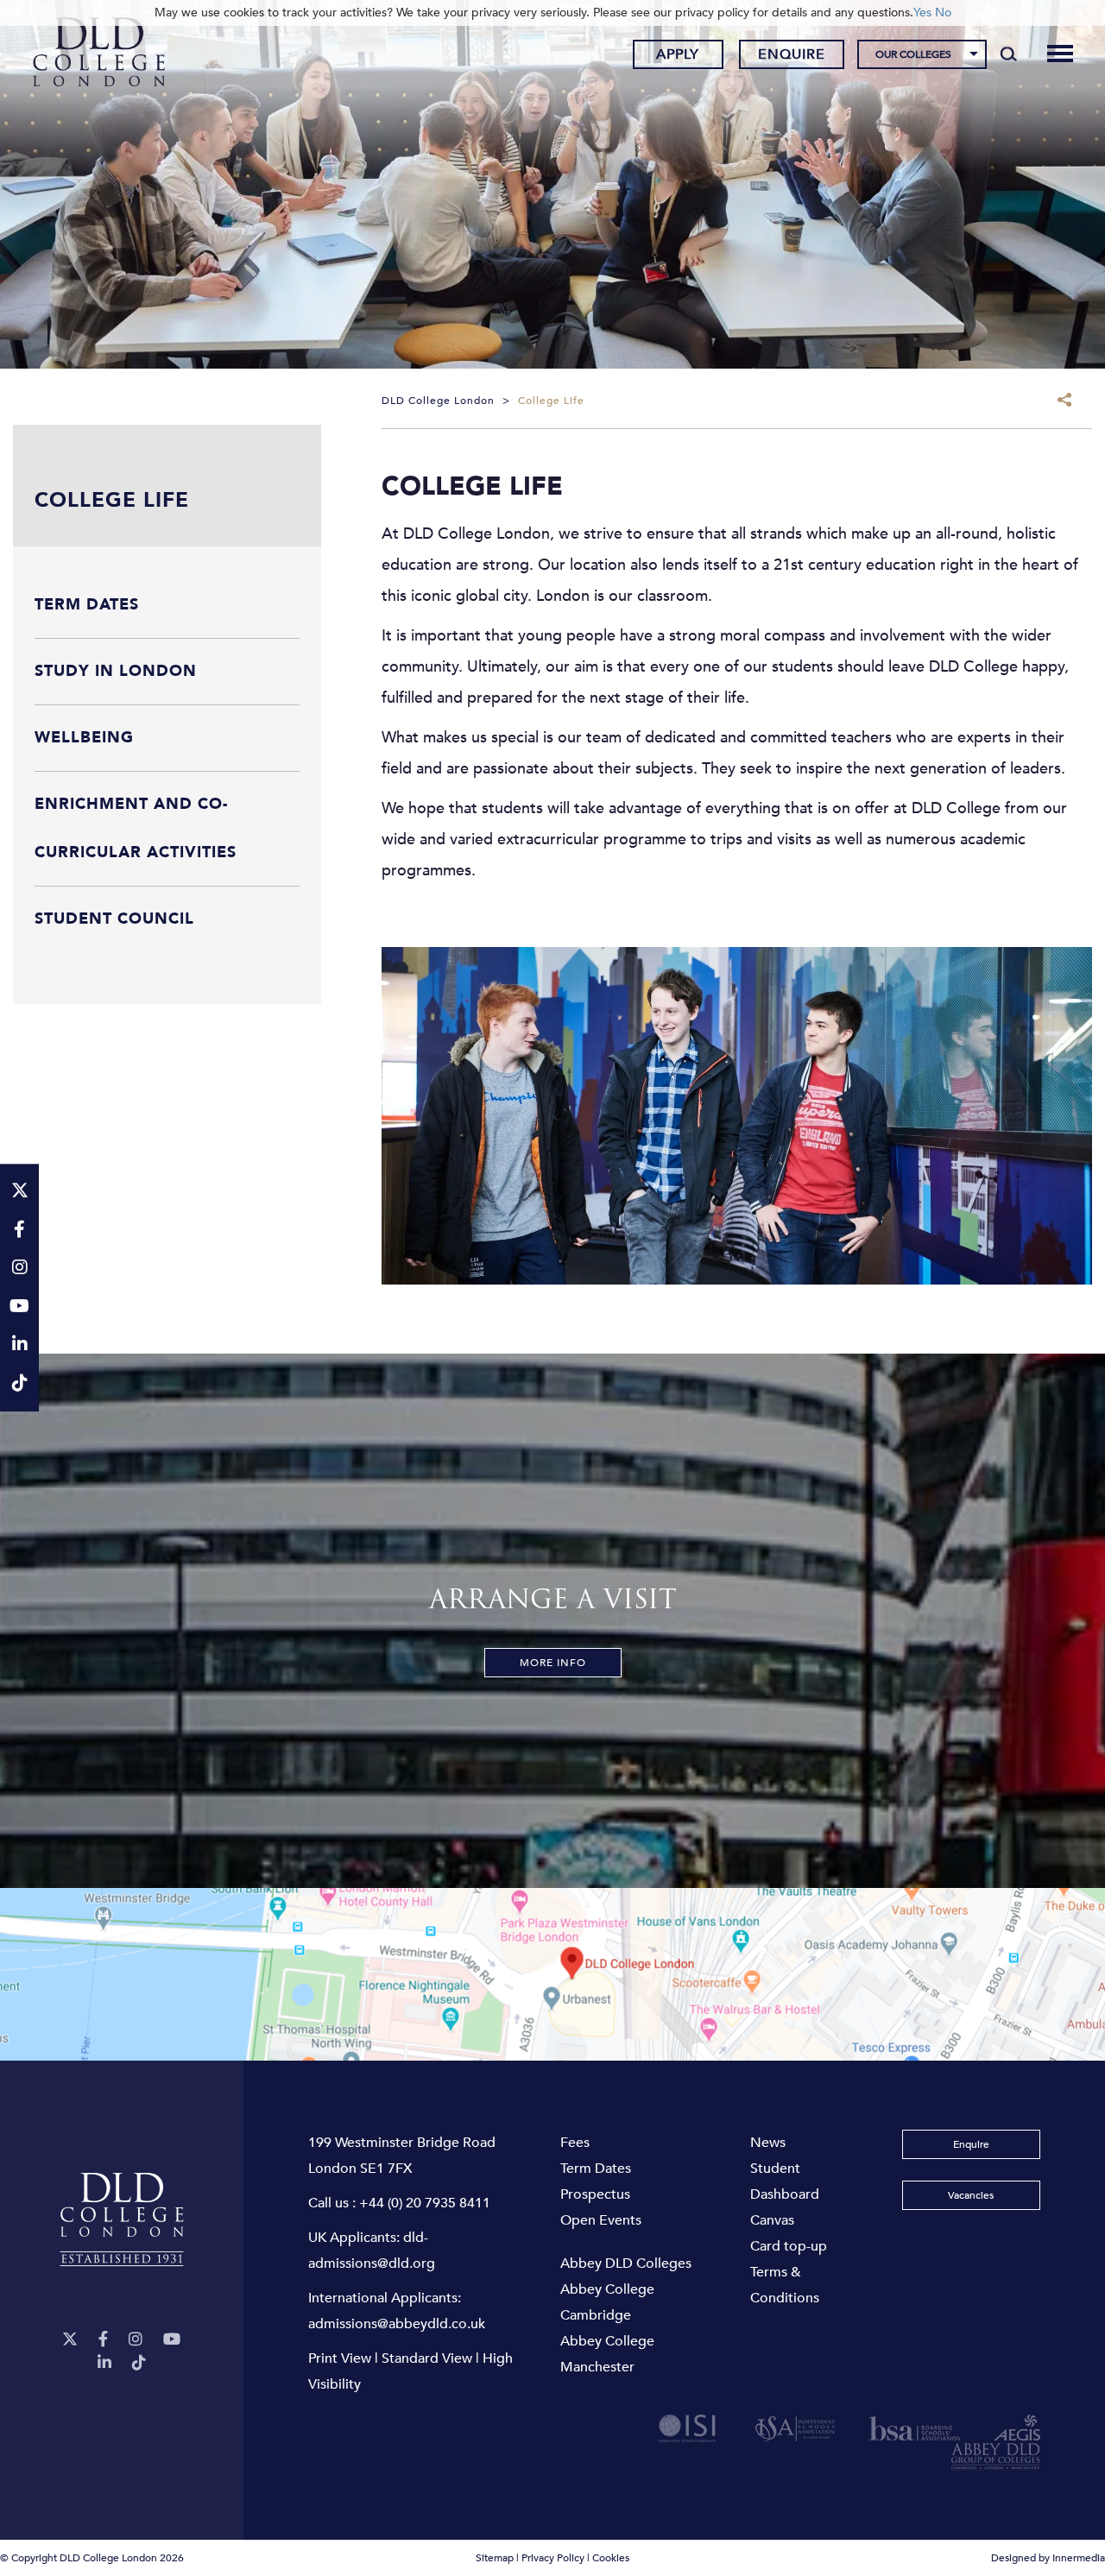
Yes (922, 13)
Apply (678, 54)
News (768, 2143)
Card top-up (789, 2246)
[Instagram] (136, 2340)
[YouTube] (172, 2340)
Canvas (772, 2220)
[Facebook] (103, 2340)
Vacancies (971, 2195)
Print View (340, 2358)
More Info (553, 1663)
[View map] (552, 1974)
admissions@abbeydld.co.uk (397, 2324)
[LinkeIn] (104, 2363)
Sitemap (495, 2558)
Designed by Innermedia (1048, 2558)
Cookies (611, 2558)
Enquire (792, 54)
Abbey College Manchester (607, 2354)
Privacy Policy (553, 2558)
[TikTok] (139, 2363)
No (943, 13)
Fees (575, 2143)
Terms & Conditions (785, 2285)
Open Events (601, 2220)
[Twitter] (70, 2340)
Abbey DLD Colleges (626, 2263)
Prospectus (595, 2194)
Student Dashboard (785, 2181)
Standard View (427, 2358)
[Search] (1009, 54)
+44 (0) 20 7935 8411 (425, 2203)
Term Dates (596, 2169)
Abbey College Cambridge (607, 2302)
